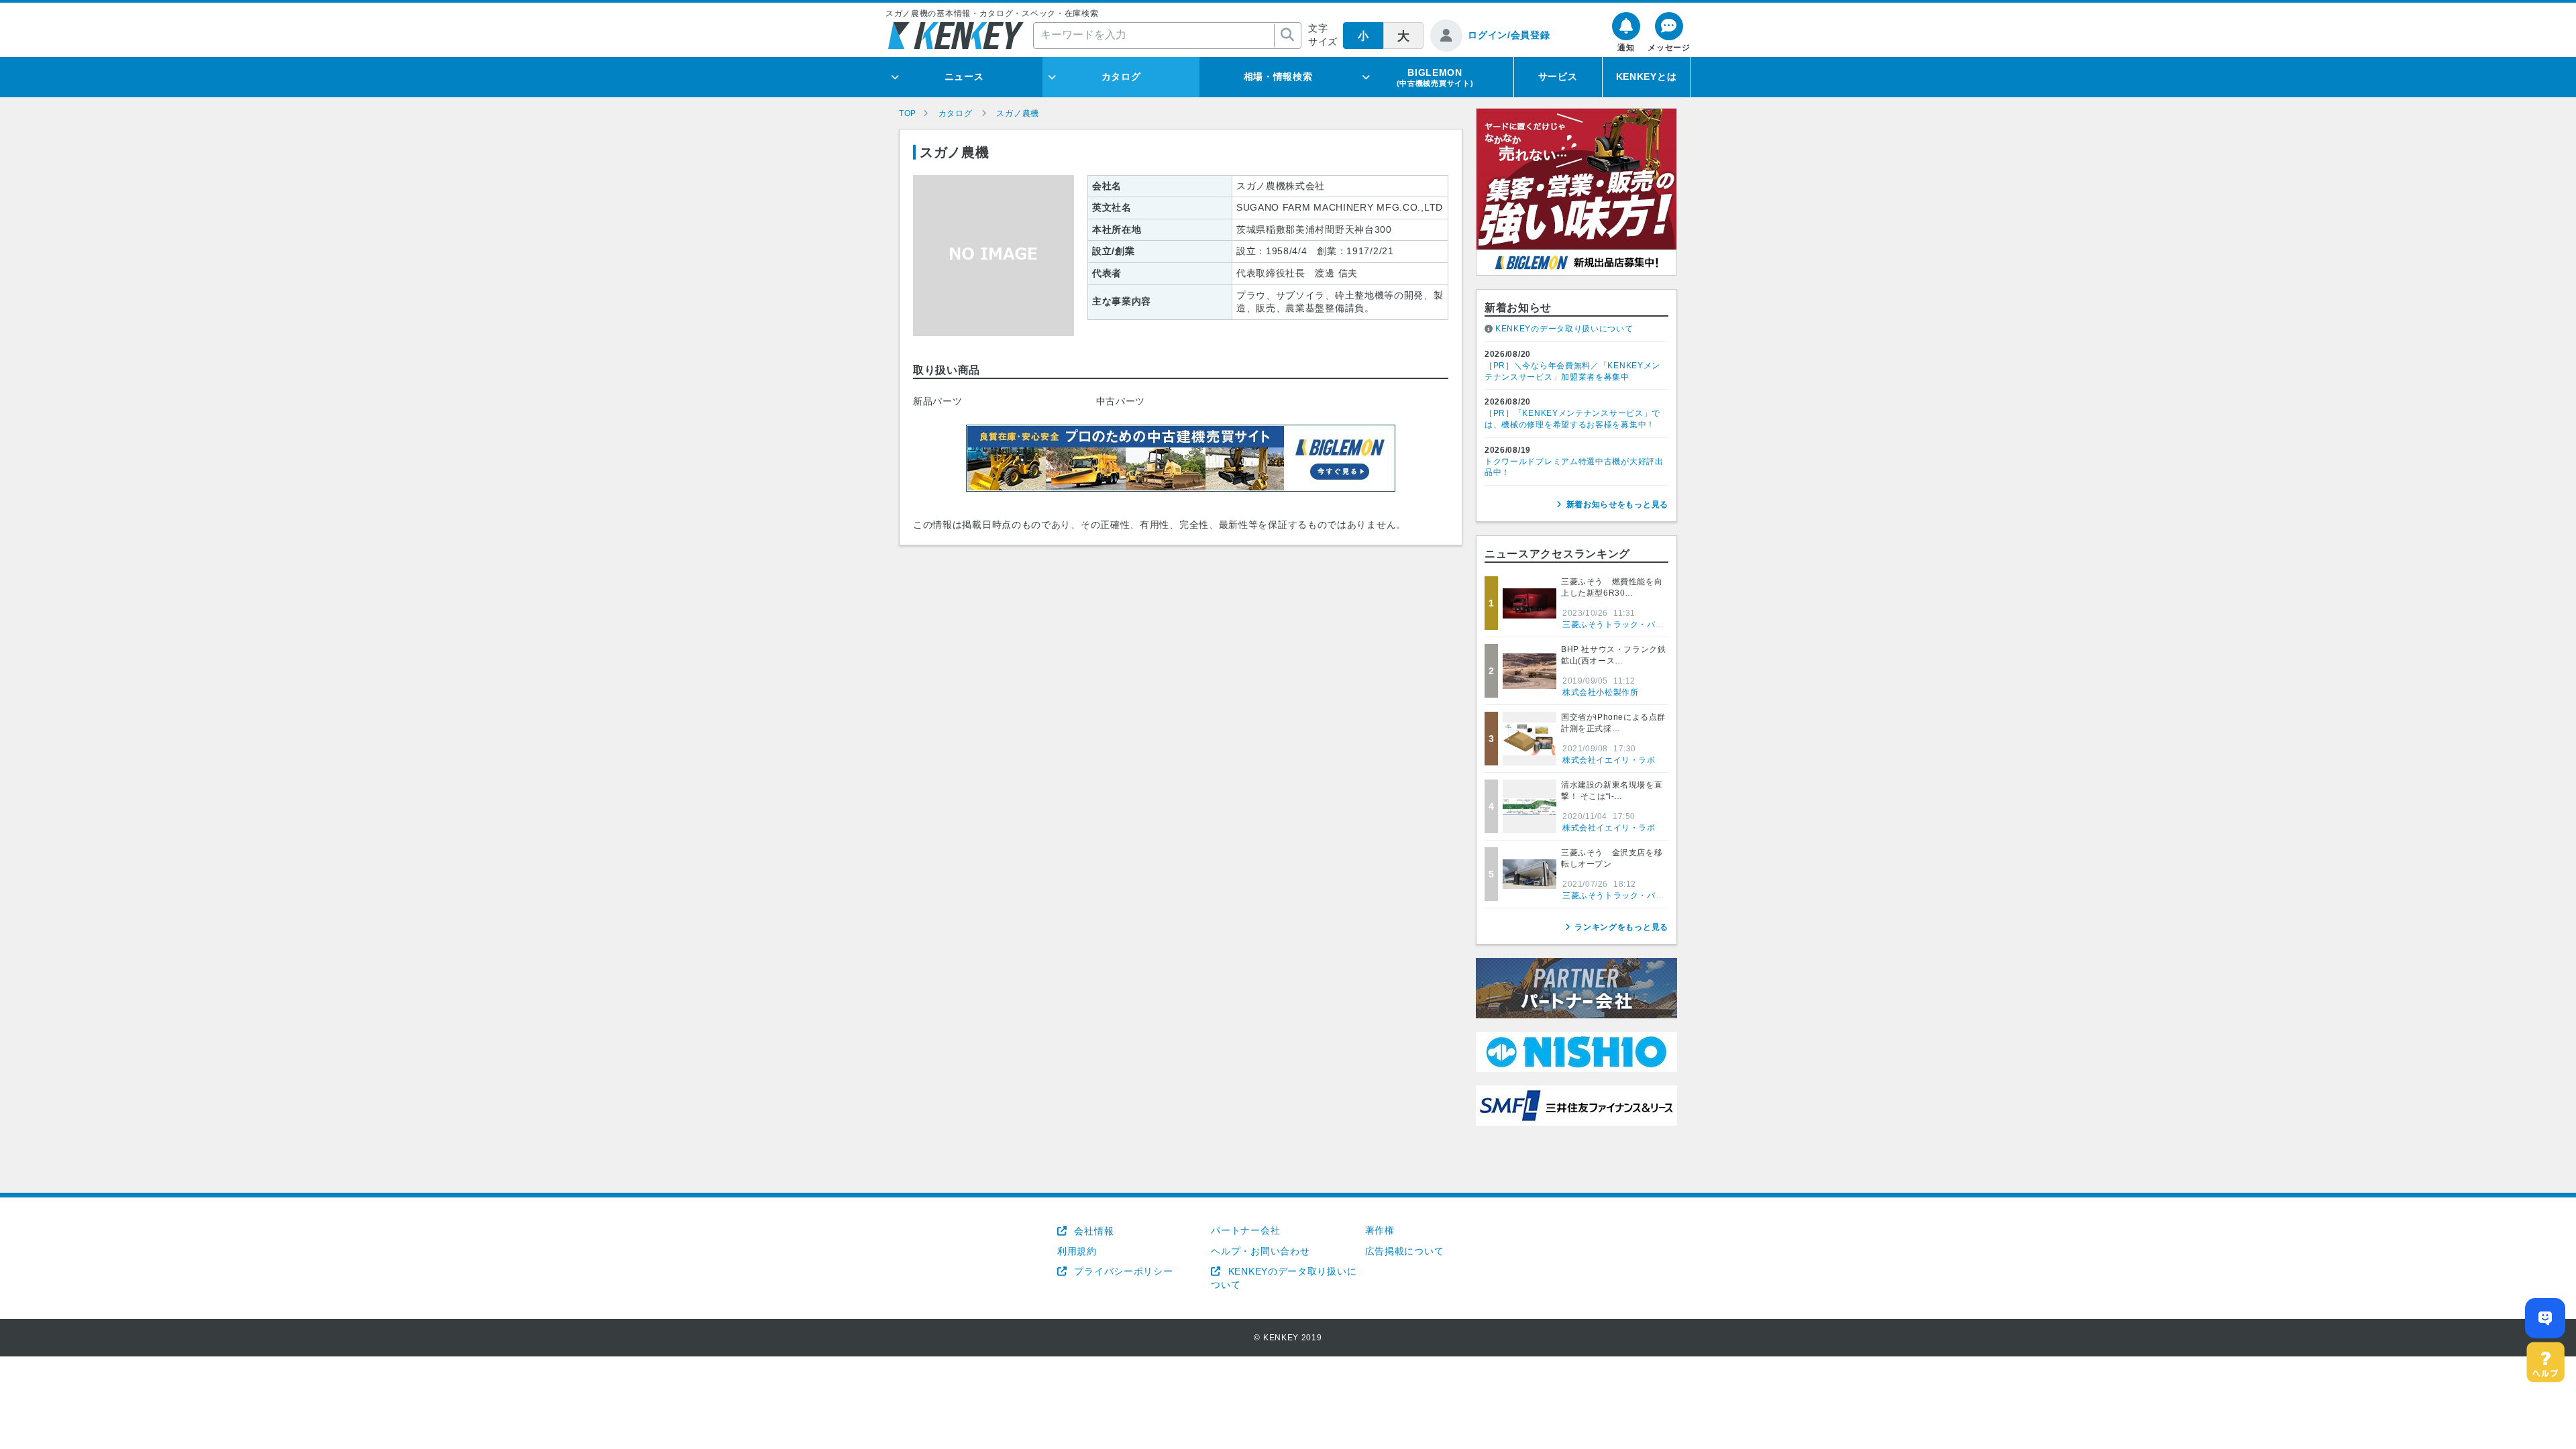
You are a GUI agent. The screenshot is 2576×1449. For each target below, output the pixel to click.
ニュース (964, 76)
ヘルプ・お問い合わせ (1260, 1251)
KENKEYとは (1647, 76)
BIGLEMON (1435, 77)
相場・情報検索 (1278, 76)
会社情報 (1092, 1231)
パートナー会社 (1245, 1230)
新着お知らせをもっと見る (1617, 504)
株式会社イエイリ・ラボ (1609, 760)
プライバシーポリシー (1122, 1271)
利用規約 (1077, 1251)
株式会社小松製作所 (1600, 692)
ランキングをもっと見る (1621, 927)
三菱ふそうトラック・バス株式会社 (1630, 625)
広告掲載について (1405, 1251)
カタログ (1121, 76)
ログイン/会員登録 (1509, 35)
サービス (1558, 76)
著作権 (1380, 1230)
